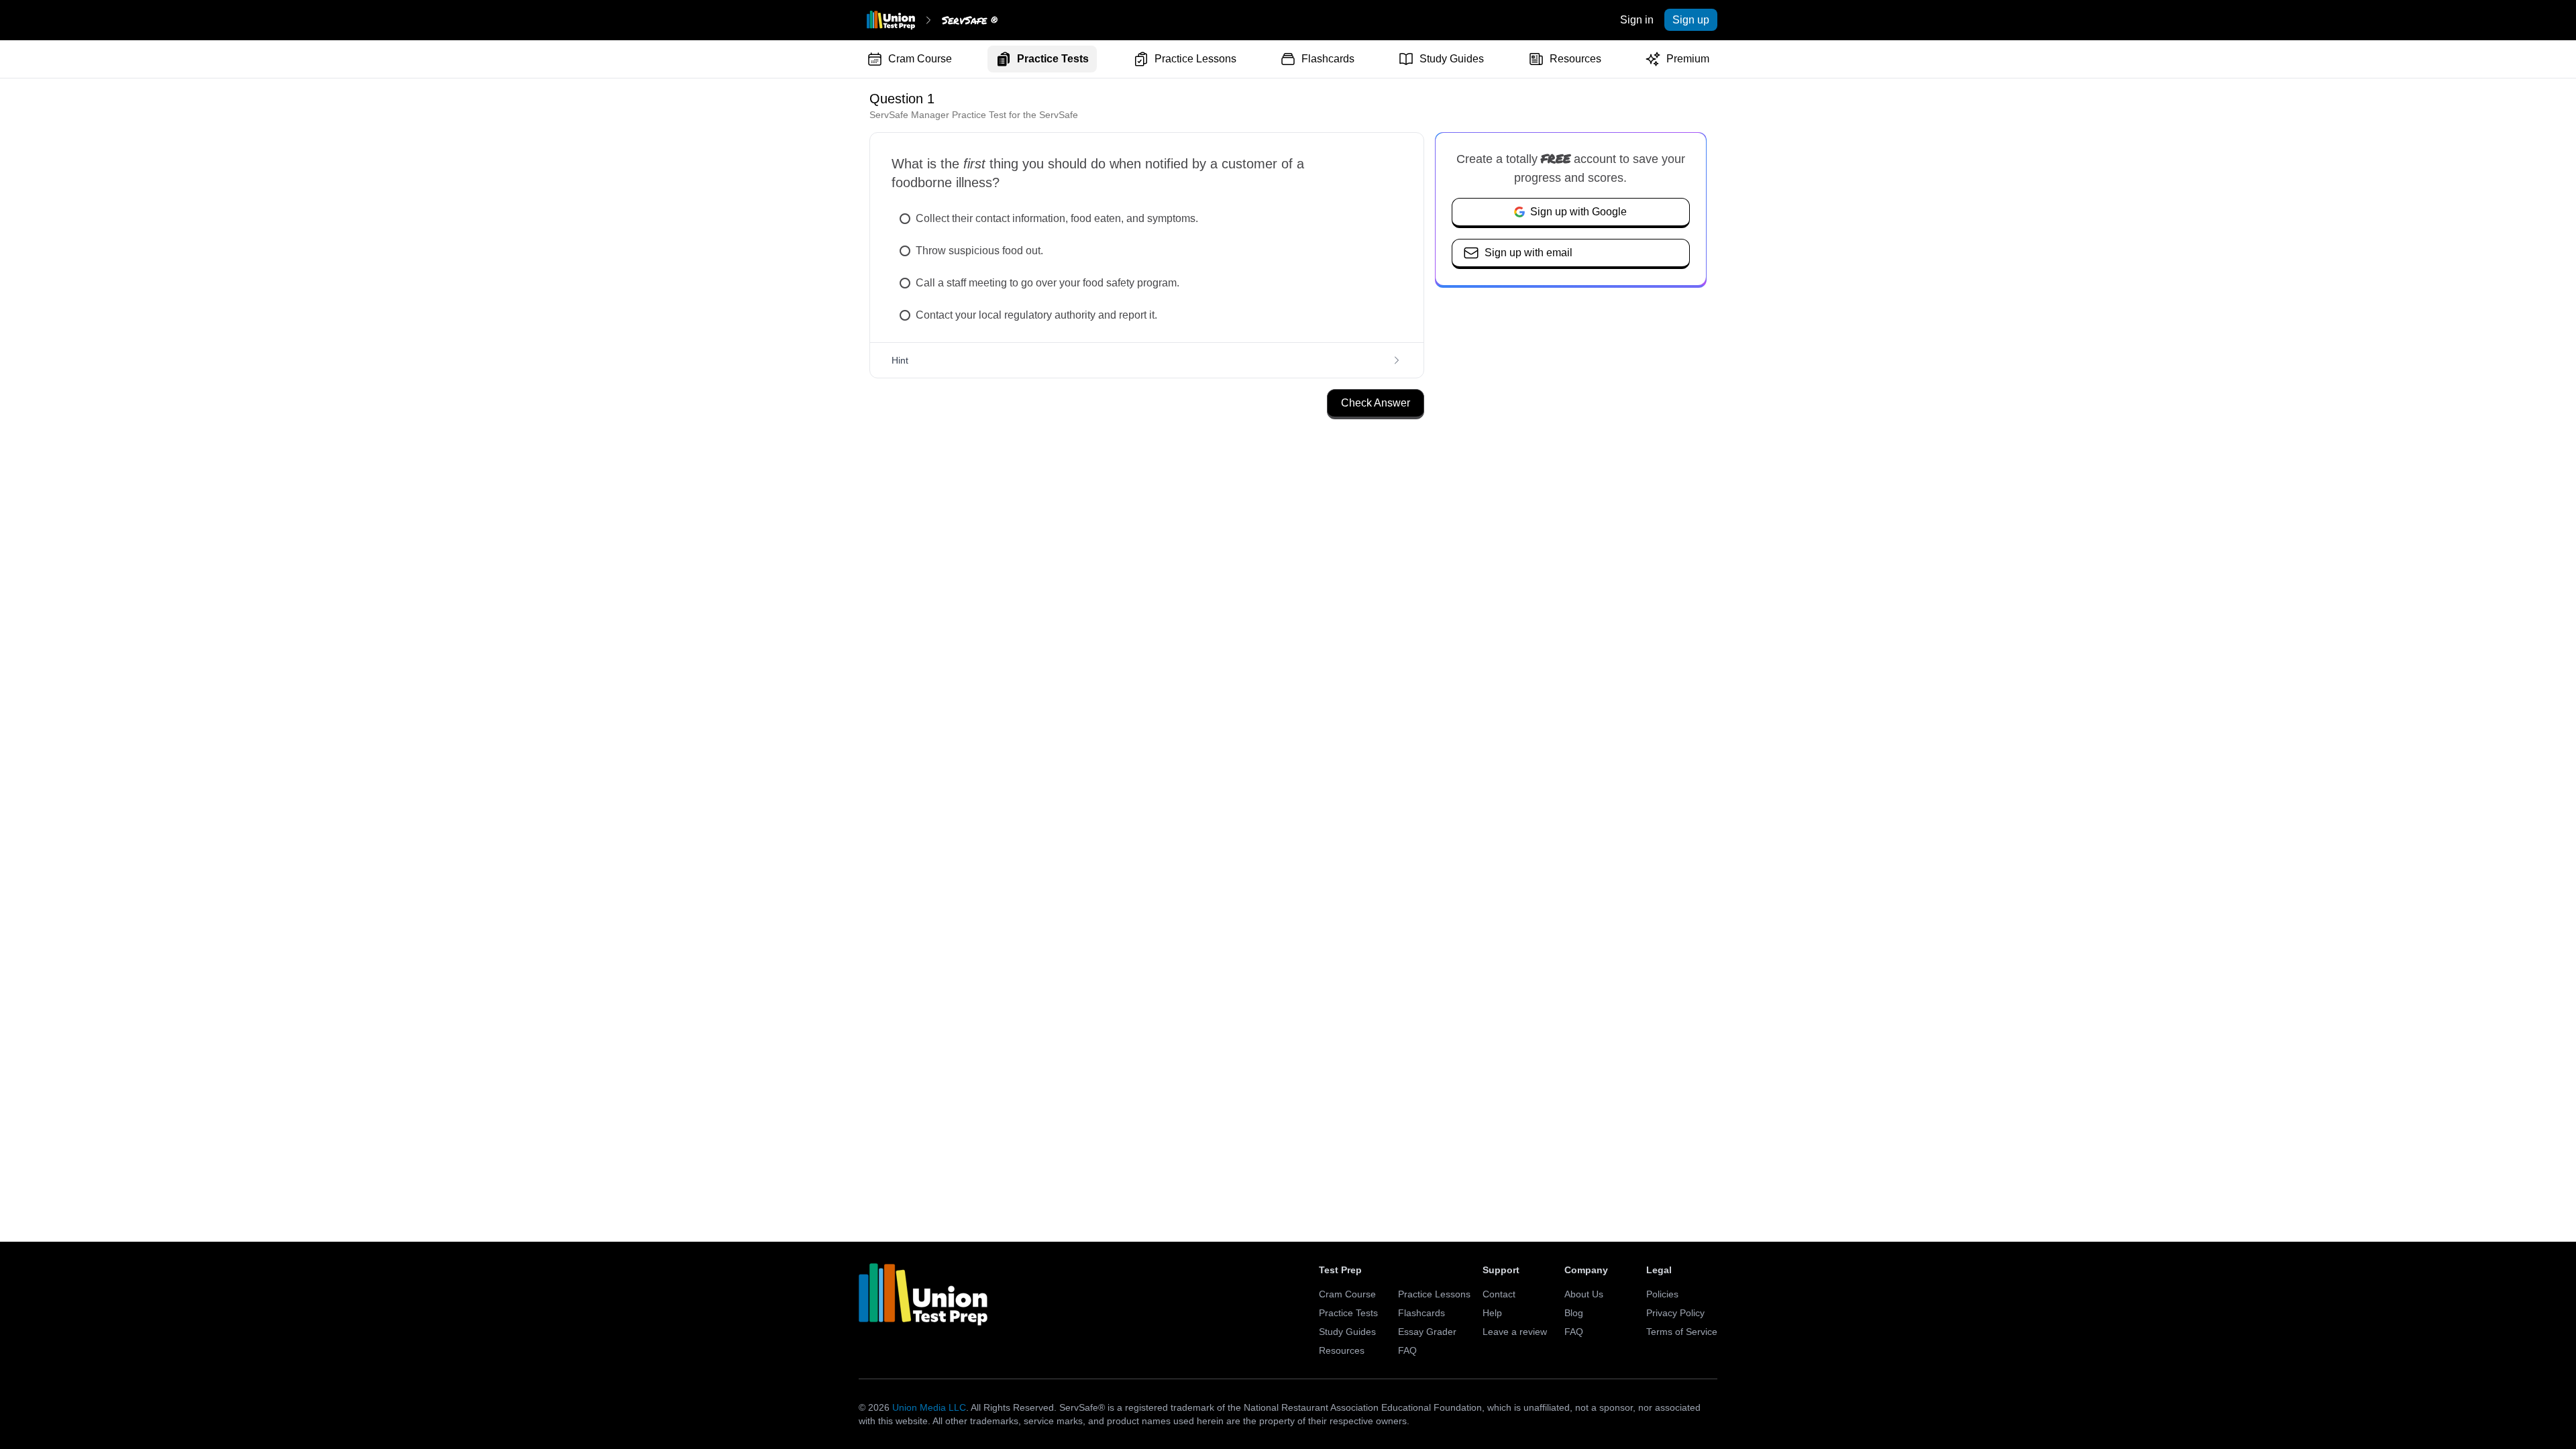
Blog (1574, 1313)
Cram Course (920, 59)
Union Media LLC (929, 1407)
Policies (1662, 1294)
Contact (1499, 1294)
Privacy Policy (1675, 1313)
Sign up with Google (1578, 212)
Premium (1688, 59)
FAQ (1407, 1350)
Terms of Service (1682, 1332)
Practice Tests (1053, 59)
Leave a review (1515, 1332)
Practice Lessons (1195, 59)
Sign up (1691, 20)
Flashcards (1328, 59)
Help (1492, 1313)
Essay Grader (1427, 1332)
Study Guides (1452, 59)
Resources (1575, 59)
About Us (1584, 1294)
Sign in (1637, 20)
